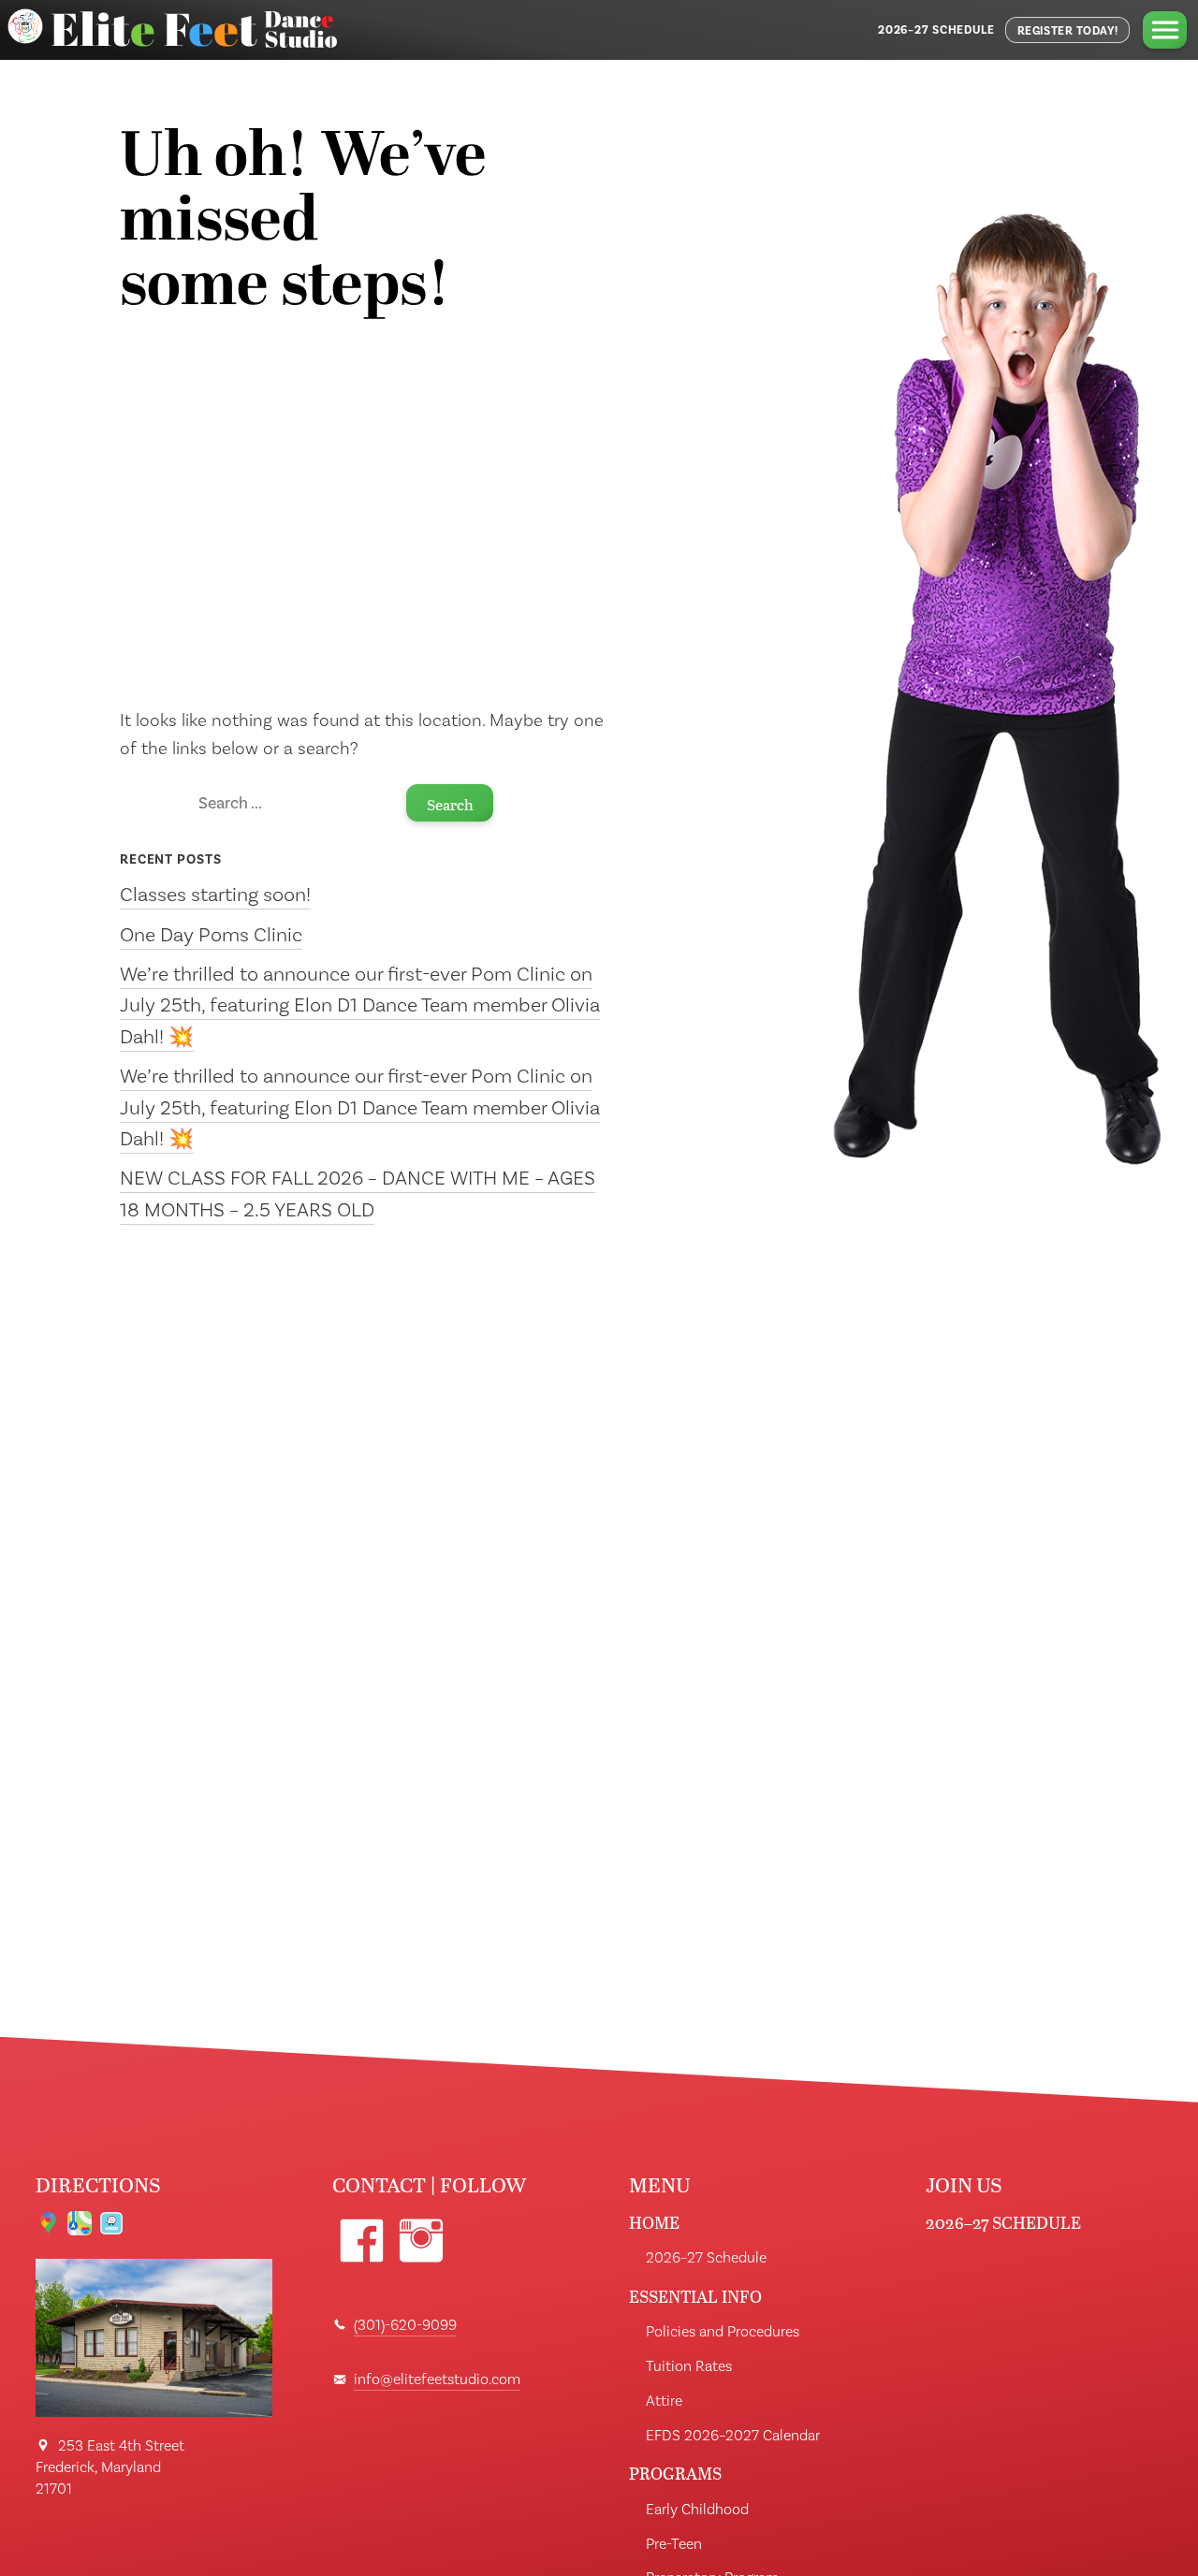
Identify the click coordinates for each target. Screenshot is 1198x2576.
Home (654, 2223)
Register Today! (1067, 31)
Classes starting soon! (215, 895)
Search (450, 804)
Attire (664, 2401)
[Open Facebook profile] (362, 2241)
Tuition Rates (689, 2366)
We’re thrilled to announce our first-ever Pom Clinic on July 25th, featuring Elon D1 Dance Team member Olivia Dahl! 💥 (360, 1006)
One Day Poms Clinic (211, 935)
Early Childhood (697, 2510)
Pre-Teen (674, 2544)
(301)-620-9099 (405, 2325)
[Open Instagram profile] (421, 2241)
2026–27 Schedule (936, 30)
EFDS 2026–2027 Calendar (733, 2436)
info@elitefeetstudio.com (437, 2380)
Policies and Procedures (723, 2332)
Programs (675, 2474)
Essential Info (695, 2297)
